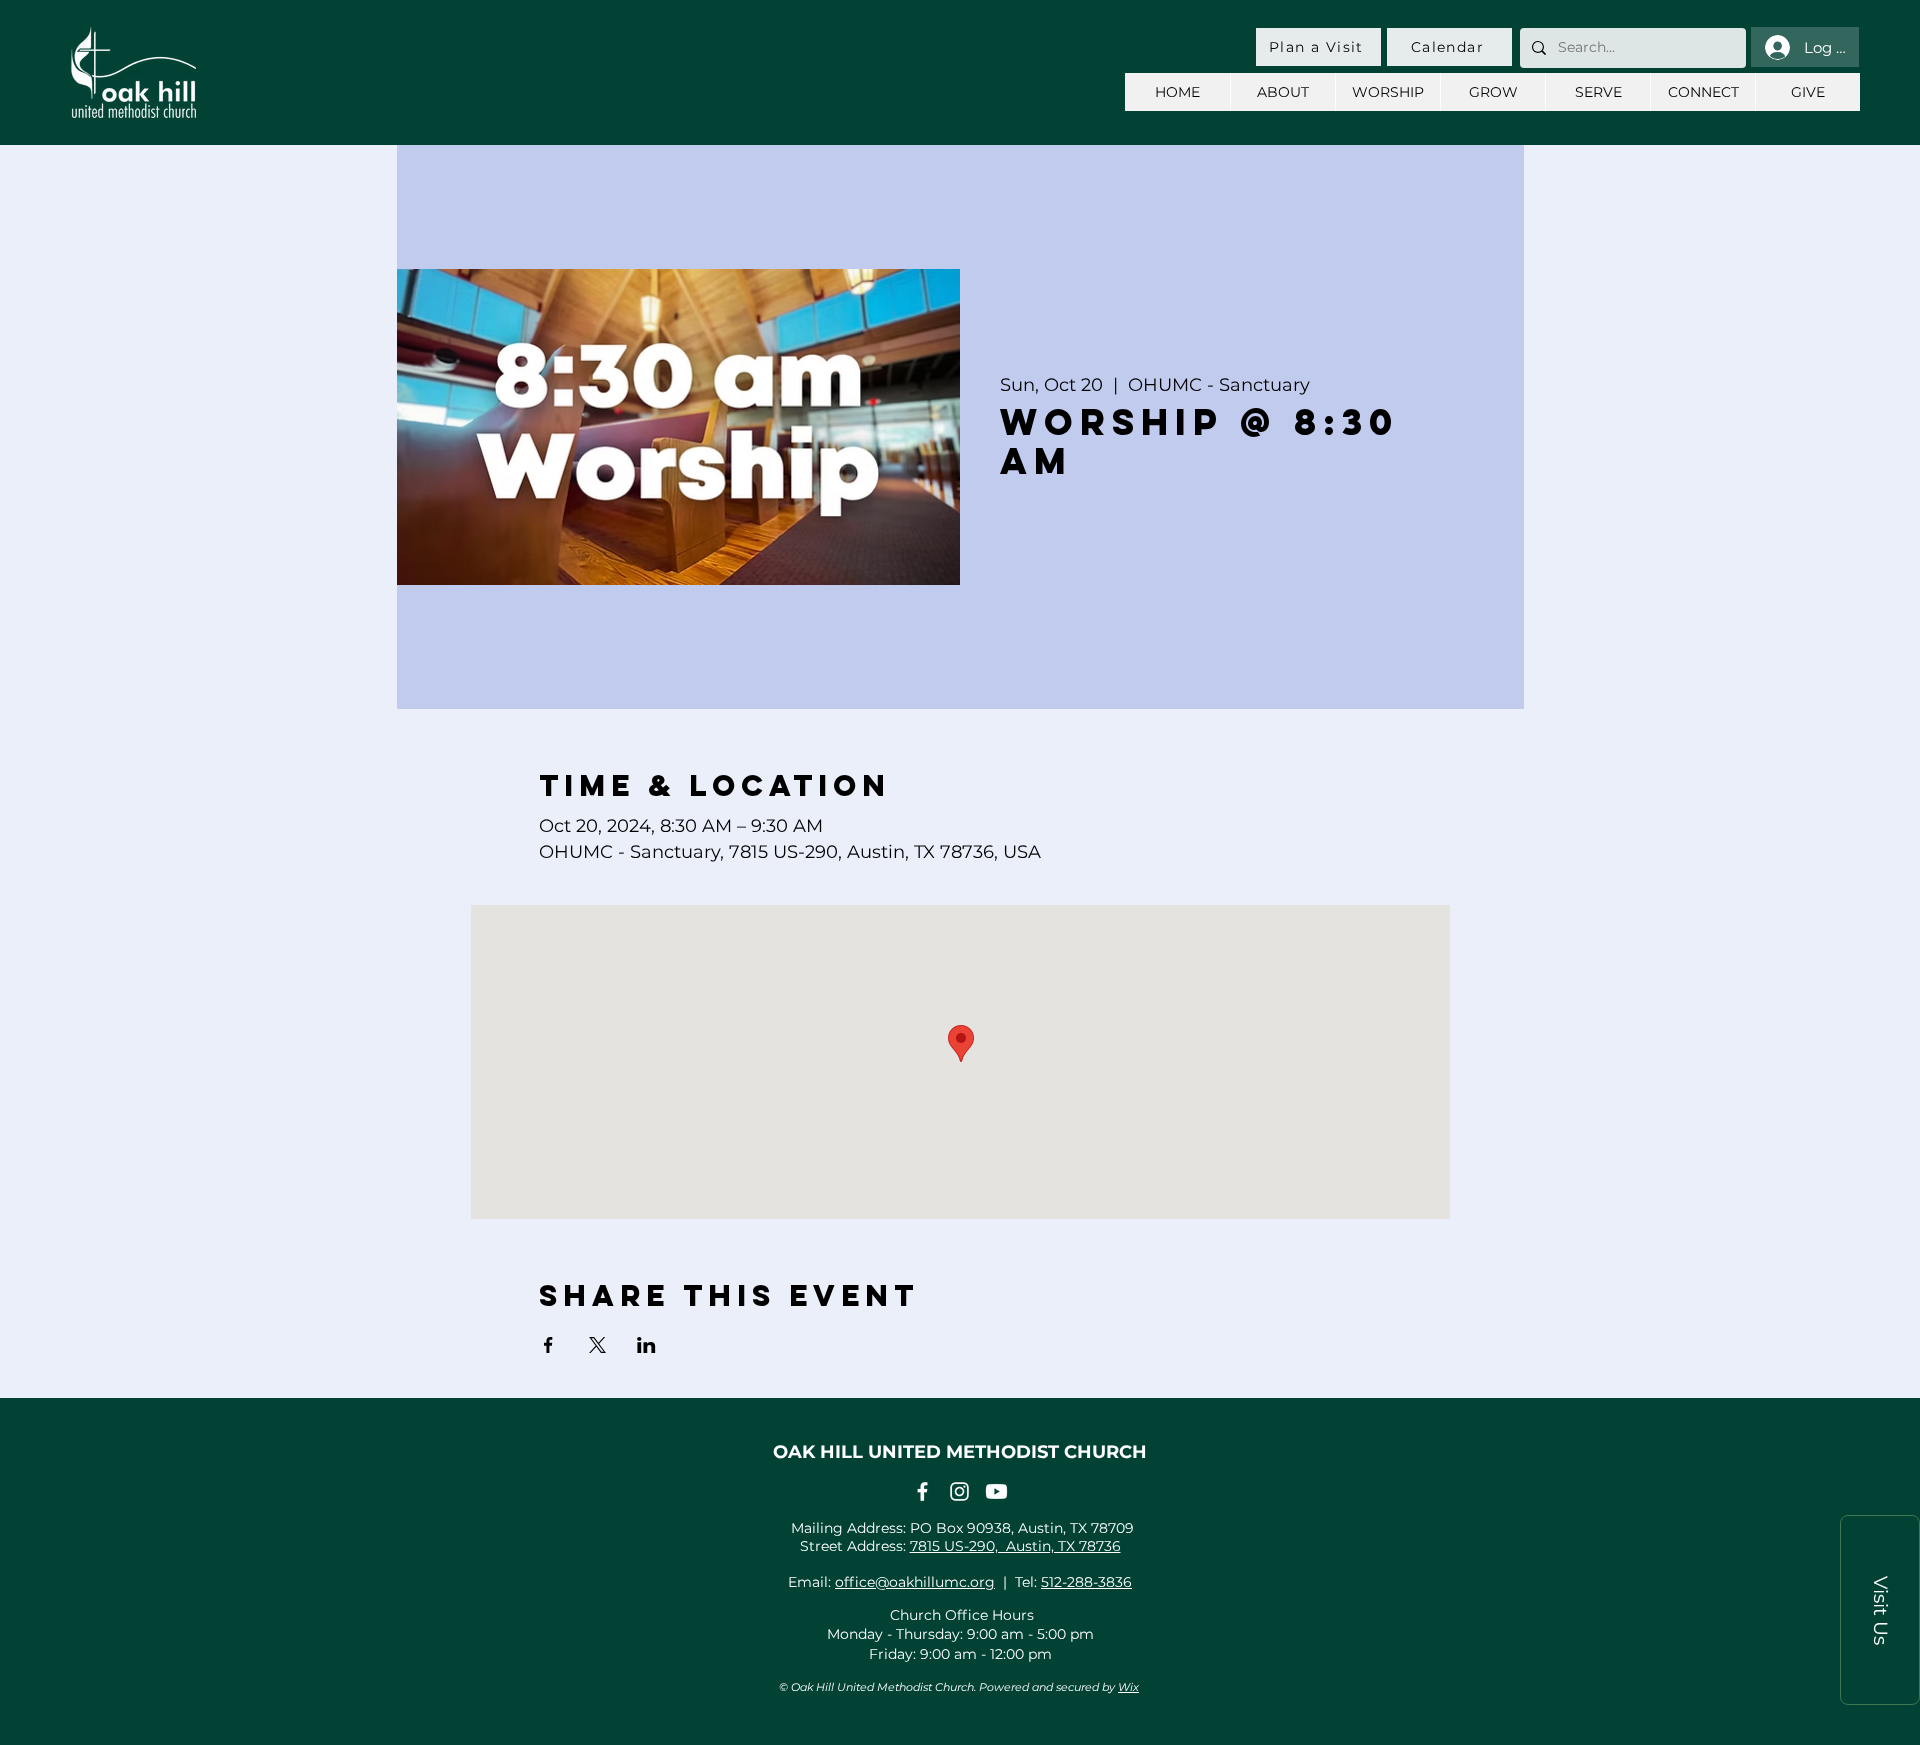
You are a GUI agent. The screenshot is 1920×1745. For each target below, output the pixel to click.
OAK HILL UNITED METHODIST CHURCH (960, 1452)
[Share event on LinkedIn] (646, 1345)
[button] (1880, 1610)
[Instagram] (959, 1491)
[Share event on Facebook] (548, 1345)
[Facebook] (922, 1491)
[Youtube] (996, 1491)
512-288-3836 (1086, 1582)
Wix (1128, 1687)
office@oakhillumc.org (915, 1582)
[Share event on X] (597, 1345)
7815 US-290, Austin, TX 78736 (1015, 1546)
